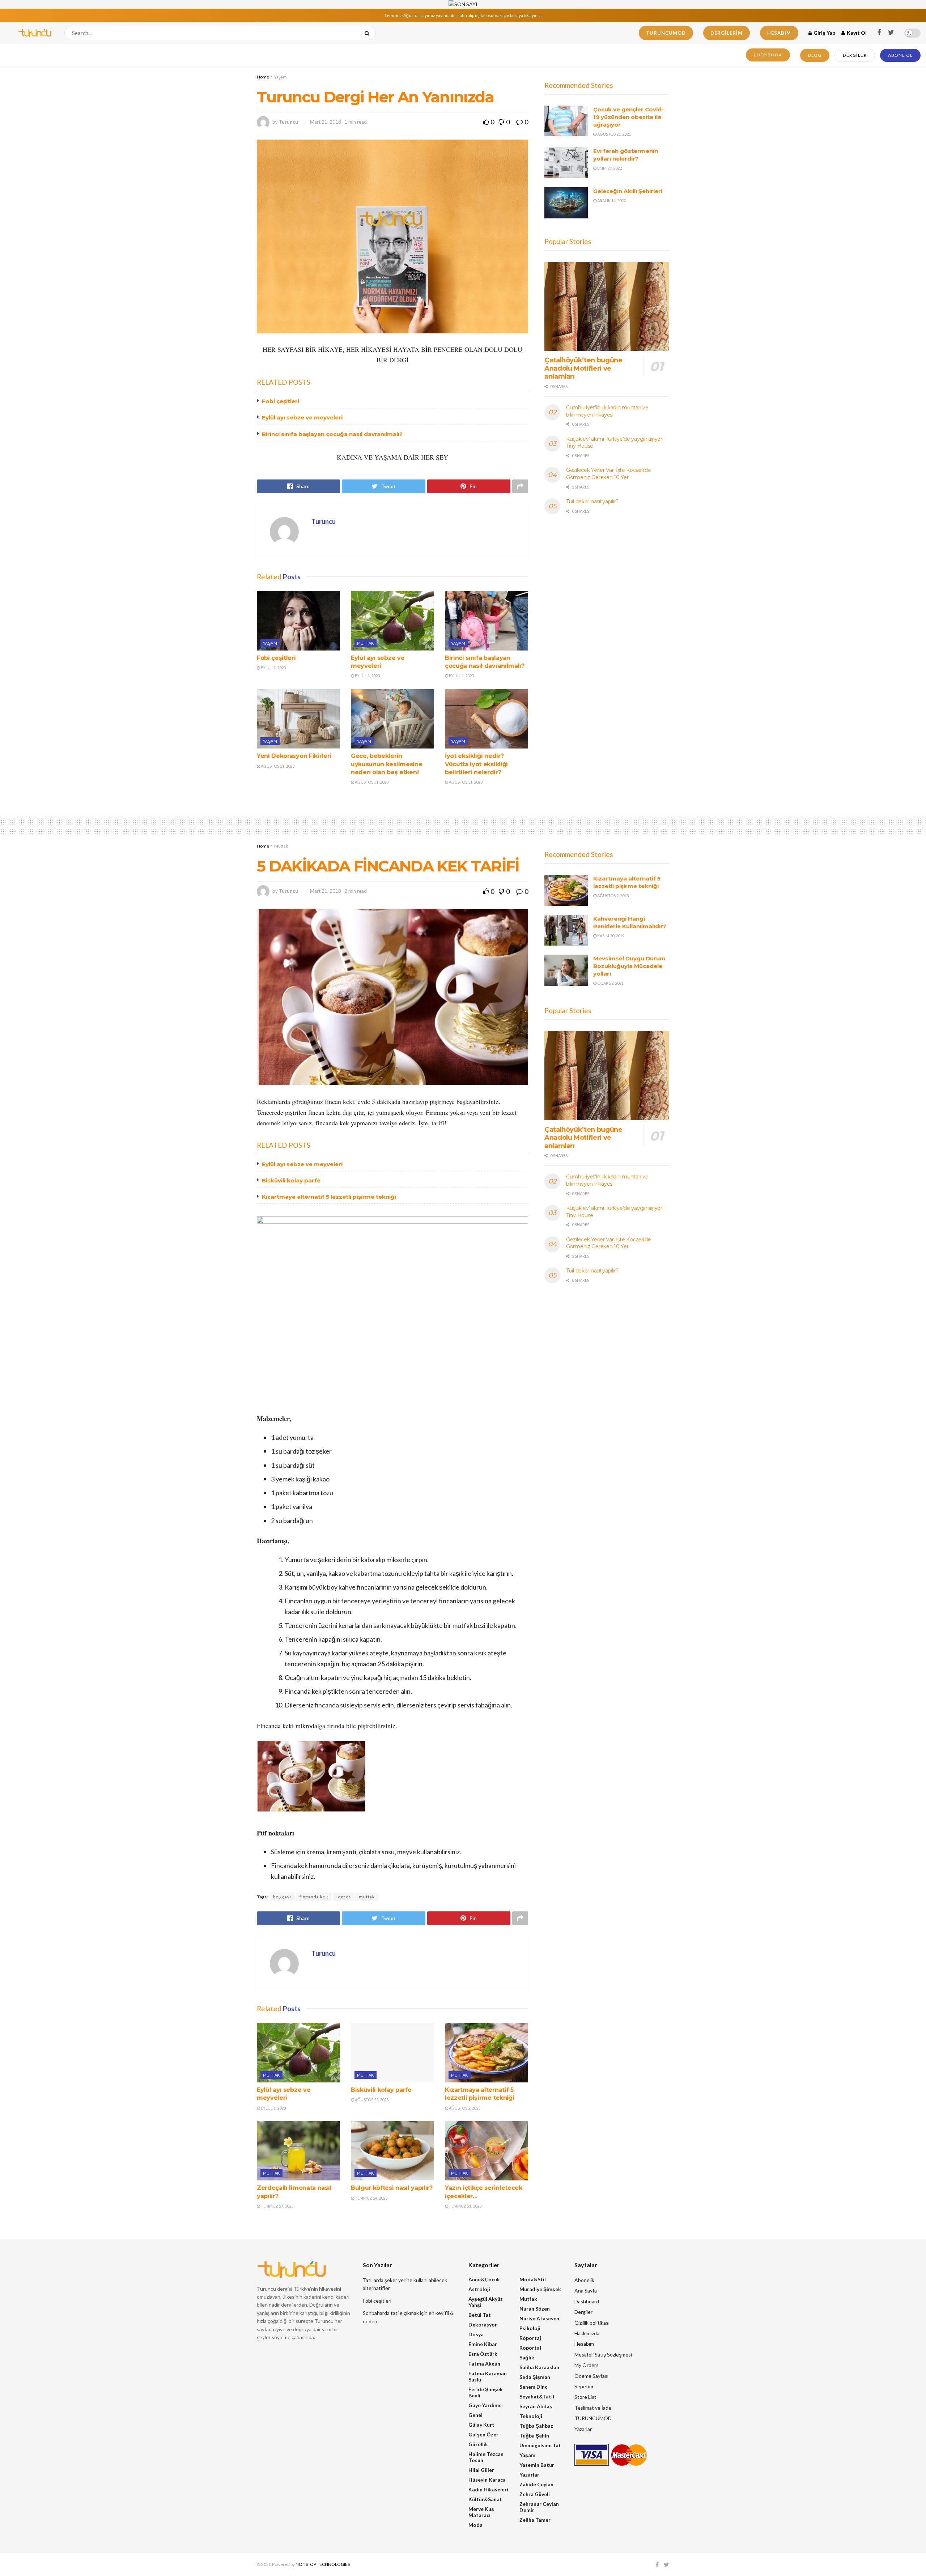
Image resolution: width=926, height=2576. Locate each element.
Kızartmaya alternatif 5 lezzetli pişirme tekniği (329, 1197)
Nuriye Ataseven (539, 2318)
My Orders (587, 2365)
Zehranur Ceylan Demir (539, 2507)
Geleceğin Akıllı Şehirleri (628, 191)
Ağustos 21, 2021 (614, 134)
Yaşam (281, 77)
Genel (475, 2415)
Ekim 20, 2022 (609, 168)
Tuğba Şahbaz (536, 2426)
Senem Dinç (533, 2387)
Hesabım (779, 33)
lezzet (343, 1897)
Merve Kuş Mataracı (481, 2512)
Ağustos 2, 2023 (464, 2108)
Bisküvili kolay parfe (291, 1180)
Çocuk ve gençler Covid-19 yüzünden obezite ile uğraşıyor (628, 117)
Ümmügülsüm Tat (540, 2445)
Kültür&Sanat (485, 2499)
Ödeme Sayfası (591, 2376)
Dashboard (587, 2301)
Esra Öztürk (483, 2354)
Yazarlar (529, 2475)
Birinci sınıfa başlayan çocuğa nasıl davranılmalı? (332, 434)
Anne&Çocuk (484, 2279)
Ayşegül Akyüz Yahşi (486, 2302)
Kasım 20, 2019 (610, 936)
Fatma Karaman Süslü (488, 2376)
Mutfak (366, 643)
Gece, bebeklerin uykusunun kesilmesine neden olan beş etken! (386, 764)
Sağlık (527, 2357)
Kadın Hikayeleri (488, 2489)
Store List (585, 2397)
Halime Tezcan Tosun (486, 2457)
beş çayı (282, 1897)
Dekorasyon (483, 2325)
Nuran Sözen (535, 2309)
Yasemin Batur (537, 2465)
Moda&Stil (533, 2279)
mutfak (367, 1897)
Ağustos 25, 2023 (371, 2100)
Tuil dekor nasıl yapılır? (592, 502)
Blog (815, 55)
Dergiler (855, 55)
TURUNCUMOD (666, 33)
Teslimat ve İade (593, 2408)
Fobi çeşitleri (281, 401)
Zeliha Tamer (535, 2520)
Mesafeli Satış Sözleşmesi (603, 2355)
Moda (475, 2525)
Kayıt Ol (856, 33)
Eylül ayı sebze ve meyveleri (302, 417)
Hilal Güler (481, 2470)
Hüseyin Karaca (487, 2480)
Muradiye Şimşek (540, 2289)
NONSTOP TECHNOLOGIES (323, 2564)
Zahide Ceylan (536, 2484)
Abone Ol (900, 55)
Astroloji (479, 2289)
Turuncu (288, 122)
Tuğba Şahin (534, 2436)
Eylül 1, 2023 (273, 668)
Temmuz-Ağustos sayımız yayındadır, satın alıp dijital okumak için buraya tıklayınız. (463, 15)
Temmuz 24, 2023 (371, 2198)
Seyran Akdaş (536, 2406)
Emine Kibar (483, 2344)
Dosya (476, 2334)
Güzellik (478, 2444)
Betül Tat (480, 2315)
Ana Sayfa (586, 2291)
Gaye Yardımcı (486, 2405)
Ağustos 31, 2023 (277, 766)
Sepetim (584, 2386)
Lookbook (768, 55)
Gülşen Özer (483, 2434)
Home (263, 77)
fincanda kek (314, 1897)
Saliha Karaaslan (539, 2367)
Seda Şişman (535, 2377)
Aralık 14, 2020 (611, 201)
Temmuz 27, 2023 (277, 2206)
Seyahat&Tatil (537, 2396)
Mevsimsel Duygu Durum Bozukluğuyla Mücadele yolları (629, 966)
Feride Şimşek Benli (486, 2392)
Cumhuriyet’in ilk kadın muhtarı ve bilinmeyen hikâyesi (607, 411)
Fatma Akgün (484, 2364)
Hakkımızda (587, 2333)
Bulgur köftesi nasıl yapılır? (392, 2188)
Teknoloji (531, 2416)
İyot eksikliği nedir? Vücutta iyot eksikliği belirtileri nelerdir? (476, 764)
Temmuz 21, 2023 (465, 2206)
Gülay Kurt (481, 2425)
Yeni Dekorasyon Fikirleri (294, 756)
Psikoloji (530, 2328)
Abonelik (584, 2280)
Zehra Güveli (535, 2494)
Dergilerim (727, 33)
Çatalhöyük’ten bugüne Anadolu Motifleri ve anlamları (583, 368)
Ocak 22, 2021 (610, 983)
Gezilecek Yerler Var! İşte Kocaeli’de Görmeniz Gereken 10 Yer (609, 474)
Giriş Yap (824, 33)
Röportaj (530, 2338)
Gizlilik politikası (592, 2323)
